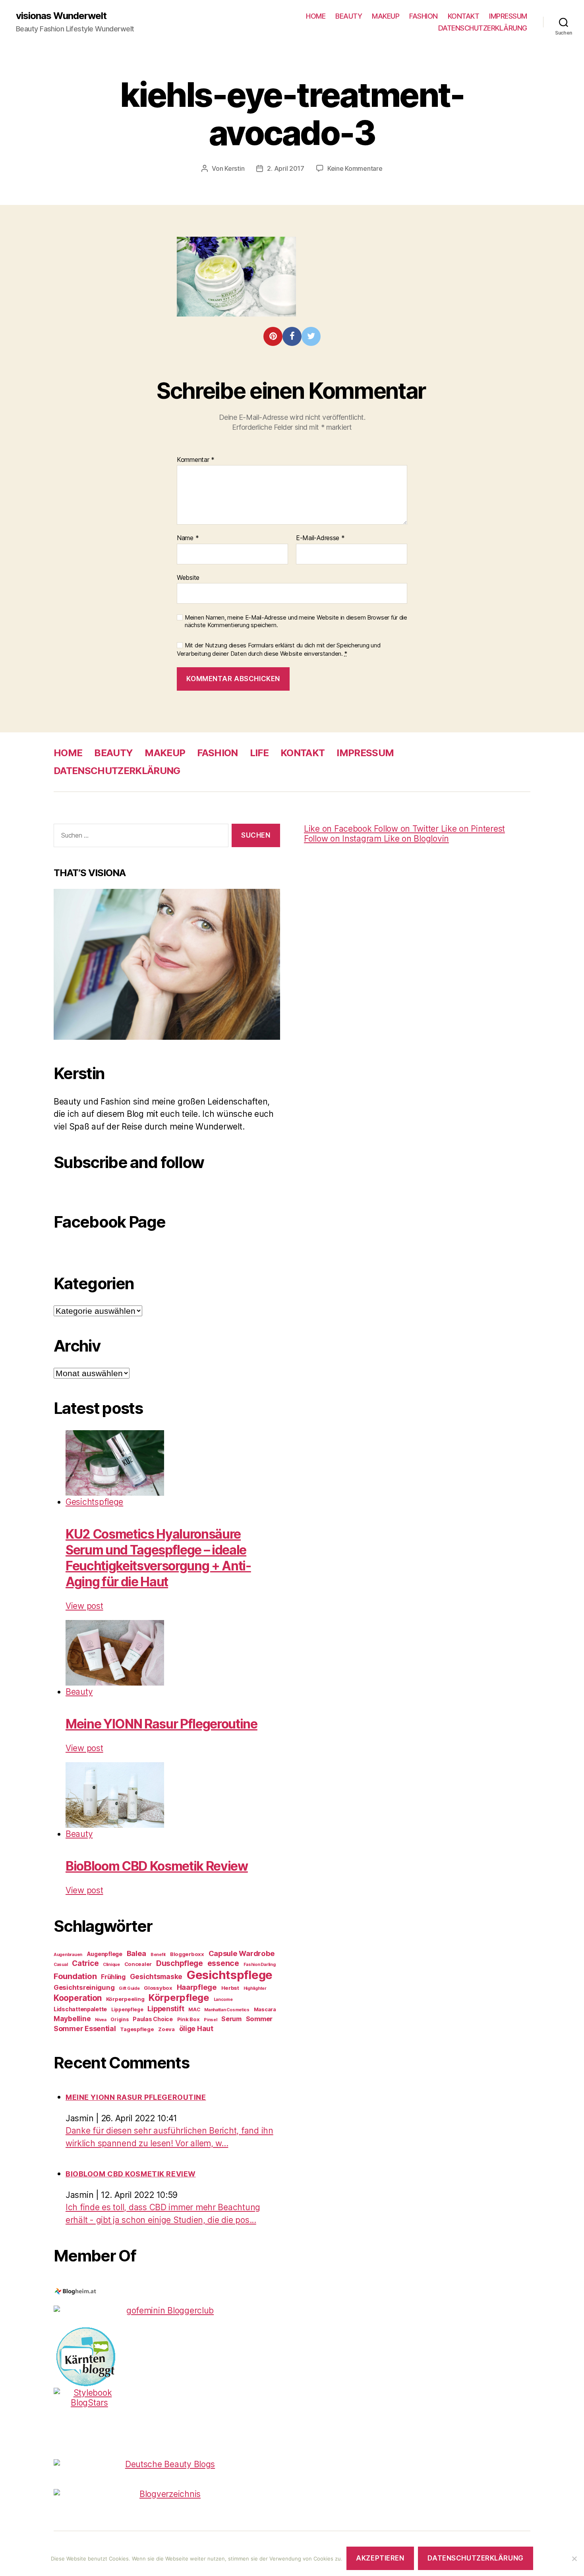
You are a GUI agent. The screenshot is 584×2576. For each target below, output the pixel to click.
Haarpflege (197, 1987)
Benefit (158, 1955)
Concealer (138, 1964)
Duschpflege (180, 1963)
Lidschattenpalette (80, 2009)
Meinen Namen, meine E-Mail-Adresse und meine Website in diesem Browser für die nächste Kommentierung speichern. (296, 621)
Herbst (230, 1988)
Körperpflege (179, 1998)
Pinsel (210, 2020)
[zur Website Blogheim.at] (167, 2292)
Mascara (265, 2009)
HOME (316, 16)
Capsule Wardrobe (242, 1953)
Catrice (85, 1963)
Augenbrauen (68, 1955)
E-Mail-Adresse (320, 538)
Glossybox (158, 1988)
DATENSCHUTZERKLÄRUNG (483, 28)
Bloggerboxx (187, 1954)
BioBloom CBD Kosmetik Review (157, 1866)
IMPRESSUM (508, 16)
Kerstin (234, 168)
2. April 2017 (286, 168)
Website (188, 577)
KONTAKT (464, 16)
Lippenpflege (127, 2009)
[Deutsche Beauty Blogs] (167, 2464)
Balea (137, 1953)
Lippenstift (166, 2009)
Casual (61, 1965)
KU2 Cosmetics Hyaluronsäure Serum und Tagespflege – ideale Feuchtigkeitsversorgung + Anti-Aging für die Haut (158, 1558)
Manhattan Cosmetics (227, 2010)
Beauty (79, 1692)
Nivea (101, 2020)
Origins (119, 2019)
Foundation (75, 1976)
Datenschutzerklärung (475, 2558)
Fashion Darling (260, 1965)
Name (188, 538)
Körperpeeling (125, 1999)
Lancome (223, 2000)
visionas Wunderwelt (61, 16)
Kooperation (78, 1998)
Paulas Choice (153, 2019)
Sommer (259, 2019)
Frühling (113, 1977)
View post (84, 1606)
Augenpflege (104, 1954)
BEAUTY (349, 16)
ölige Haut (196, 2029)
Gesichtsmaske (156, 1976)
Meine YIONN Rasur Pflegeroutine (161, 1724)
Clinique (111, 1965)
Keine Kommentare (355, 168)
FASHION (423, 16)
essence (223, 1963)
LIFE (259, 753)
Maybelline (72, 2019)
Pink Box (189, 2019)
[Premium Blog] (167, 2494)
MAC (194, 2009)
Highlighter (255, 1988)
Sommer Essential (85, 2029)
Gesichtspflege (94, 1502)
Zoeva (166, 2029)
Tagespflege (137, 2029)
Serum (231, 2019)
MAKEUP (386, 16)
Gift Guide (129, 1988)
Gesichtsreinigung (84, 1987)
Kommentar (196, 460)
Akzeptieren (380, 2558)
